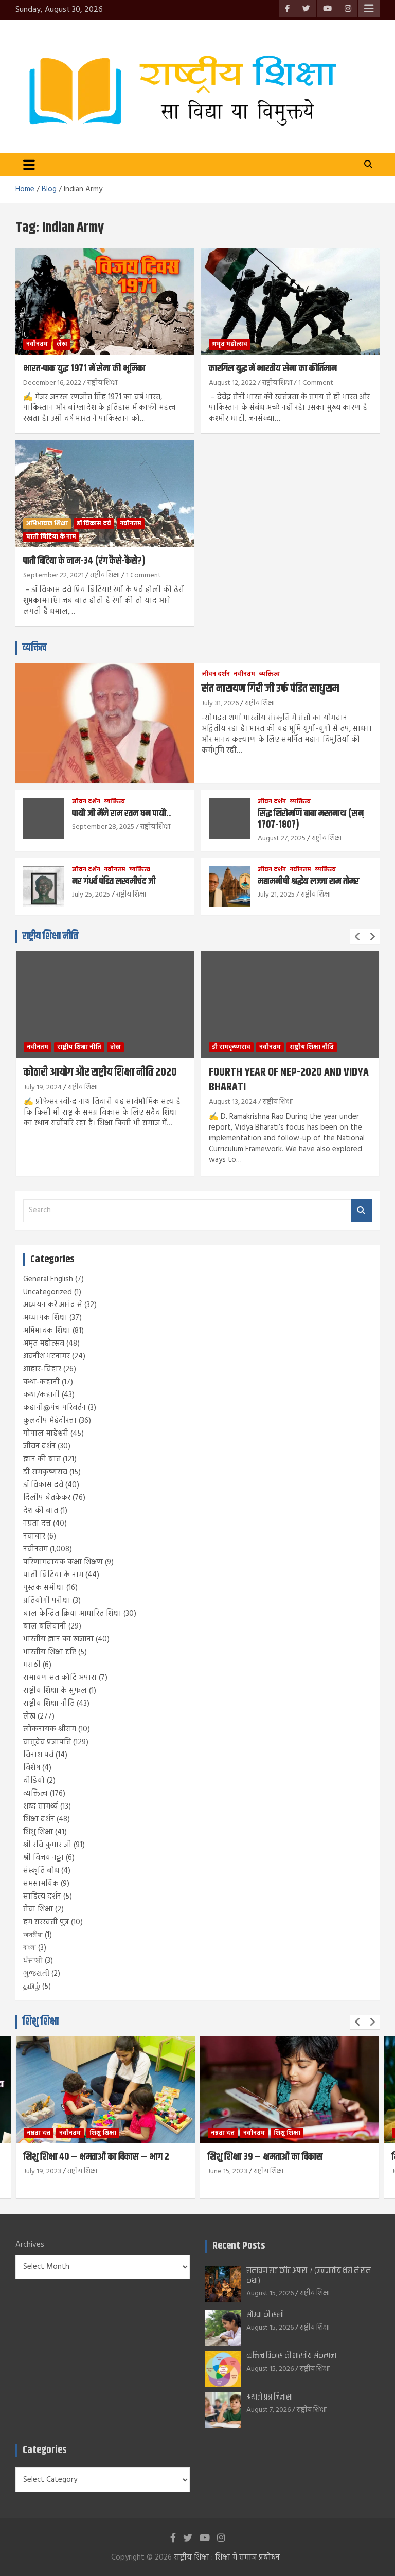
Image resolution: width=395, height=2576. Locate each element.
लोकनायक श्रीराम (50, 1729)
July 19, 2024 (43, 1088)
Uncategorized (48, 1292)
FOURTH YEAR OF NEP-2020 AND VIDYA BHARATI (289, 1080)
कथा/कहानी (41, 1395)
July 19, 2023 (42, 2171)
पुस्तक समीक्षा (44, 1588)
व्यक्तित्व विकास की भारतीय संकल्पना (291, 2356)
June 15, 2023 (228, 2171)
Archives (30, 2245)
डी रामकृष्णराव (231, 1047)
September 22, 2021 (53, 575)
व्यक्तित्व (35, 648)
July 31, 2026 (220, 703)
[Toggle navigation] (29, 165)
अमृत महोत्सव (230, 344)
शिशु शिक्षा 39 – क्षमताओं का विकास (265, 2157)
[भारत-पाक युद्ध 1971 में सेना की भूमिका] (105, 301)
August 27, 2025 (282, 839)
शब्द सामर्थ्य (41, 1806)
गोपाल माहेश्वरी (46, 1434)
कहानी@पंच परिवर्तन (55, 1408)
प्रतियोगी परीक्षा (47, 1601)
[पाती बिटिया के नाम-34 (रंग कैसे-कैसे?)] (105, 494)
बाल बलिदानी (45, 1626)
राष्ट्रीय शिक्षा (102, 383)
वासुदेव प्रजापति (47, 1742)
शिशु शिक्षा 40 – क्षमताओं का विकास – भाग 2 (96, 2157)
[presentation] (357, 937)
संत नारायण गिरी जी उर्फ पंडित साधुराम (270, 689)
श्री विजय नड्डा (43, 1858)
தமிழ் (32, 1987)
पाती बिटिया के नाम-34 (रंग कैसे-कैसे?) (84, 561)
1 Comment (316, 383)
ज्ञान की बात (42, 1459)
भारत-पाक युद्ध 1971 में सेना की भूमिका (84, 369)
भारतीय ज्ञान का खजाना (58, 1639)
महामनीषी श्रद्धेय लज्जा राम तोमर (308, 881)
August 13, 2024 (233, 1102)
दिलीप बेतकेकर (47, 1498)
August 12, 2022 (232, 383)
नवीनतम (37, 344)
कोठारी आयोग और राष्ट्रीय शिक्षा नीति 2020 (100, 1072)
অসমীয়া (33, 1935)
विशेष (32, 1768)
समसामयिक (41, 1884)
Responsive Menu (369, 9)
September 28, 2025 (103, 827)
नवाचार (34, 1536)
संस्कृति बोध (41, 1871)
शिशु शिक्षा (38, 1832)
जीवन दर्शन (216, 675)
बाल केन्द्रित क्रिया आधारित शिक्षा (72, 1614)
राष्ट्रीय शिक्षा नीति (50, 936)
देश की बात (41, 1511)
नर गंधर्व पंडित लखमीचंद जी (114, 881)
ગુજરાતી (36, 1974)
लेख (62, 344)
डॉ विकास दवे (94, 524)
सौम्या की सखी (265, 2315)
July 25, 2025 (91, 895)
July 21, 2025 (276, 895)
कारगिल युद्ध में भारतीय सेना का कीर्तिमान (273, 369)
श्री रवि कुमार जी (47, 1845)
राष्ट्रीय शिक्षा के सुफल (55, 1691)
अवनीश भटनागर (47, 1356)
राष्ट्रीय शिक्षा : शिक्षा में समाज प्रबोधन (227, 2557)
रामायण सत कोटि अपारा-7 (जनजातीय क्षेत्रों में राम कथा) (309, 2276)
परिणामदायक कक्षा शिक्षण (63, 1562)
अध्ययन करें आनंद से (53, 1305)
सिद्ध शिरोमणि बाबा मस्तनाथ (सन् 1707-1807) (311, 819)
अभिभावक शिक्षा (47, 524)
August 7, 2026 (268, 2410)
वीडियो (34, 1781)
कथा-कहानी (41, 1382)
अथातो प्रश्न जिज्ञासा (270, 2397)
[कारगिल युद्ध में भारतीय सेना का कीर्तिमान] (290, 301)
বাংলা (30, 1948)
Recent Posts (239, 2246)
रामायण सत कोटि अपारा (60, 1678)
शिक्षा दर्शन (39, 1819)
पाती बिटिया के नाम (51, 537)
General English (48, 1279)
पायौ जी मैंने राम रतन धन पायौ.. (122, 813)
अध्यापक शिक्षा (45, 1318)
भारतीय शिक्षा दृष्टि (50, 1652)
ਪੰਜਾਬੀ (33, 1961)
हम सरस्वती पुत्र (46, 1922)
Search (362, 1211)
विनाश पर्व (38, 1755)
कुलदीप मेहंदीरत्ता (50, 1421)
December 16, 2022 (52, 383)
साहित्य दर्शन (42, 1897)
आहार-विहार (42, 1369)
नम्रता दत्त (37, 1524)
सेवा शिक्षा (38, 1909)
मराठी (32, 1665)
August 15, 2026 (270, 2293)
